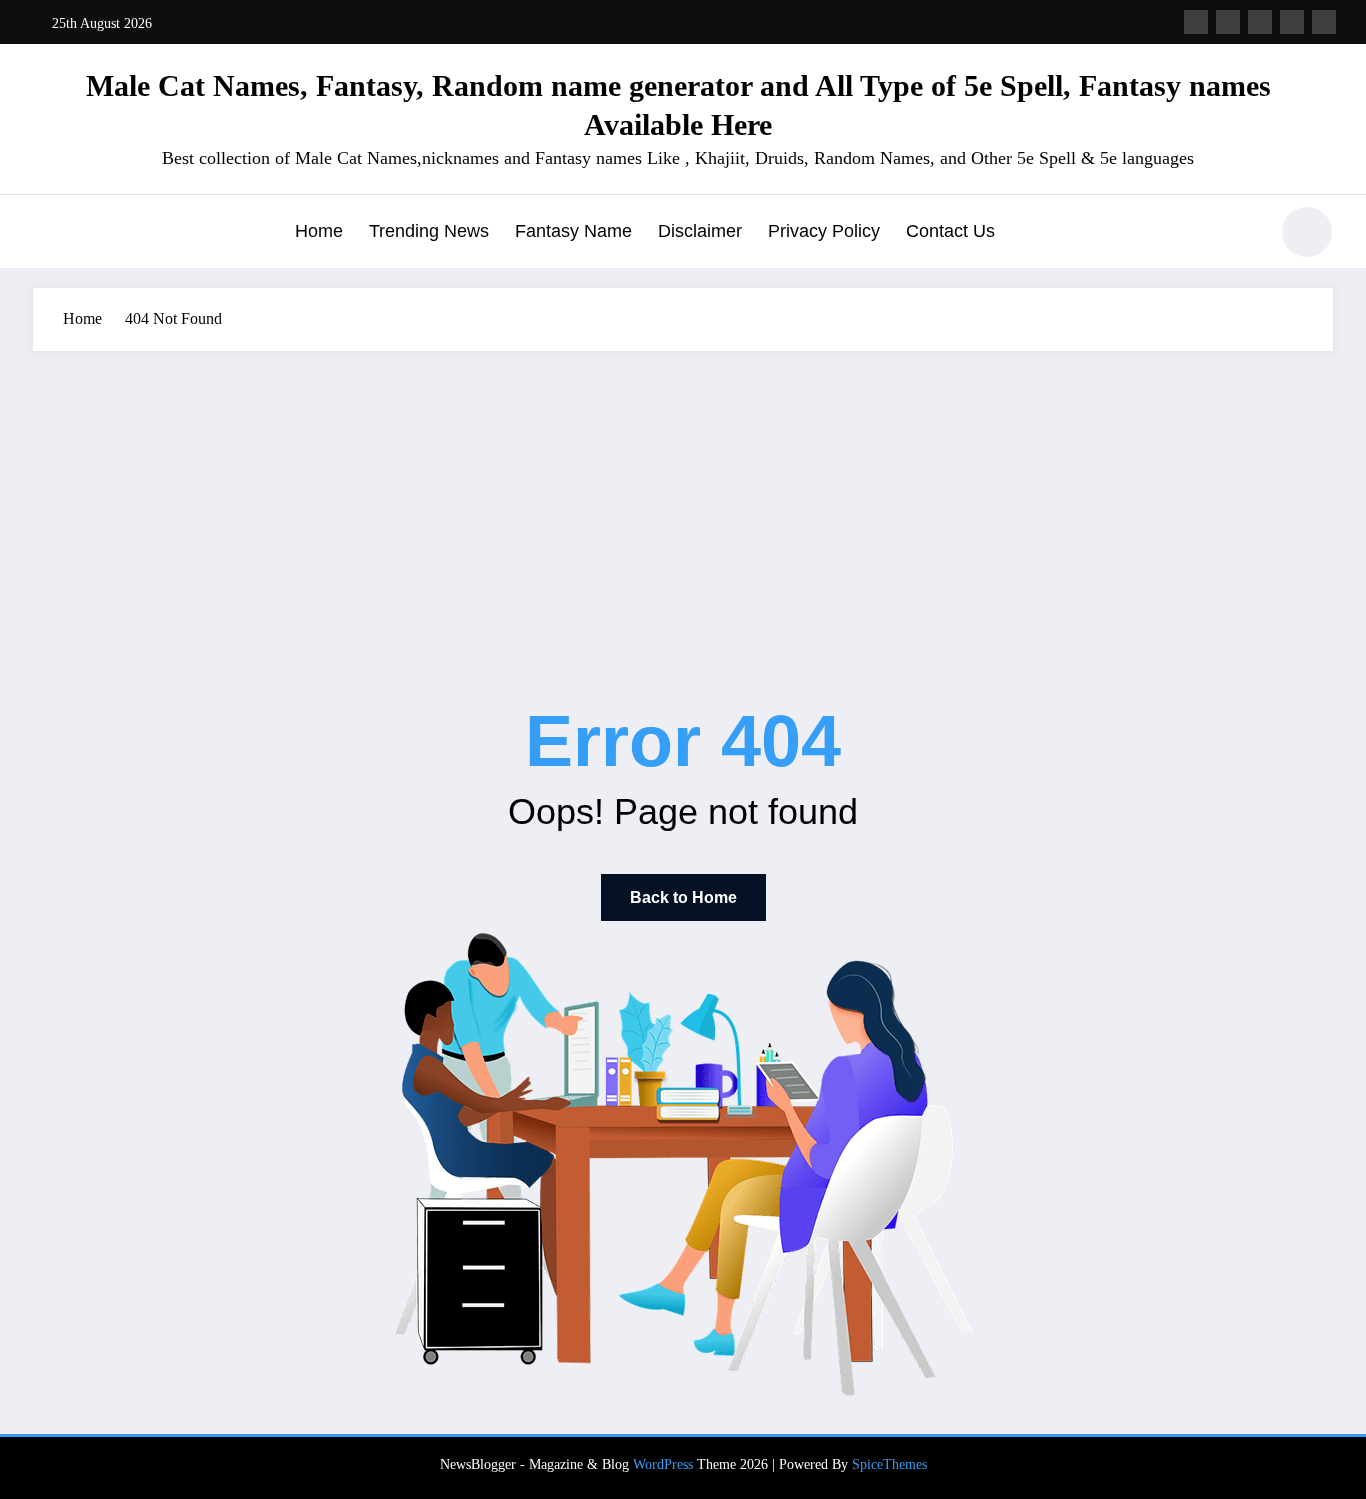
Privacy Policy (824, 231)
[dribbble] (1260, 22)
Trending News (429, 231)
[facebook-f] (1196, 22)
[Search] (1242, 235)
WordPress (663, 1464)
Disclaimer (700, 231)
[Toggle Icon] (48, 234)
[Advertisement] (683, 501)
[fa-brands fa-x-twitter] (1228, 22)
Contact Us (950, 231)
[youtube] (1324, 22)
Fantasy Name (573, 231)
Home (319, 231)
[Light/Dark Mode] (1307, 232)
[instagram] (1292, 22)
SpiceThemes (889, 1464)
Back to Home (683, 897)
